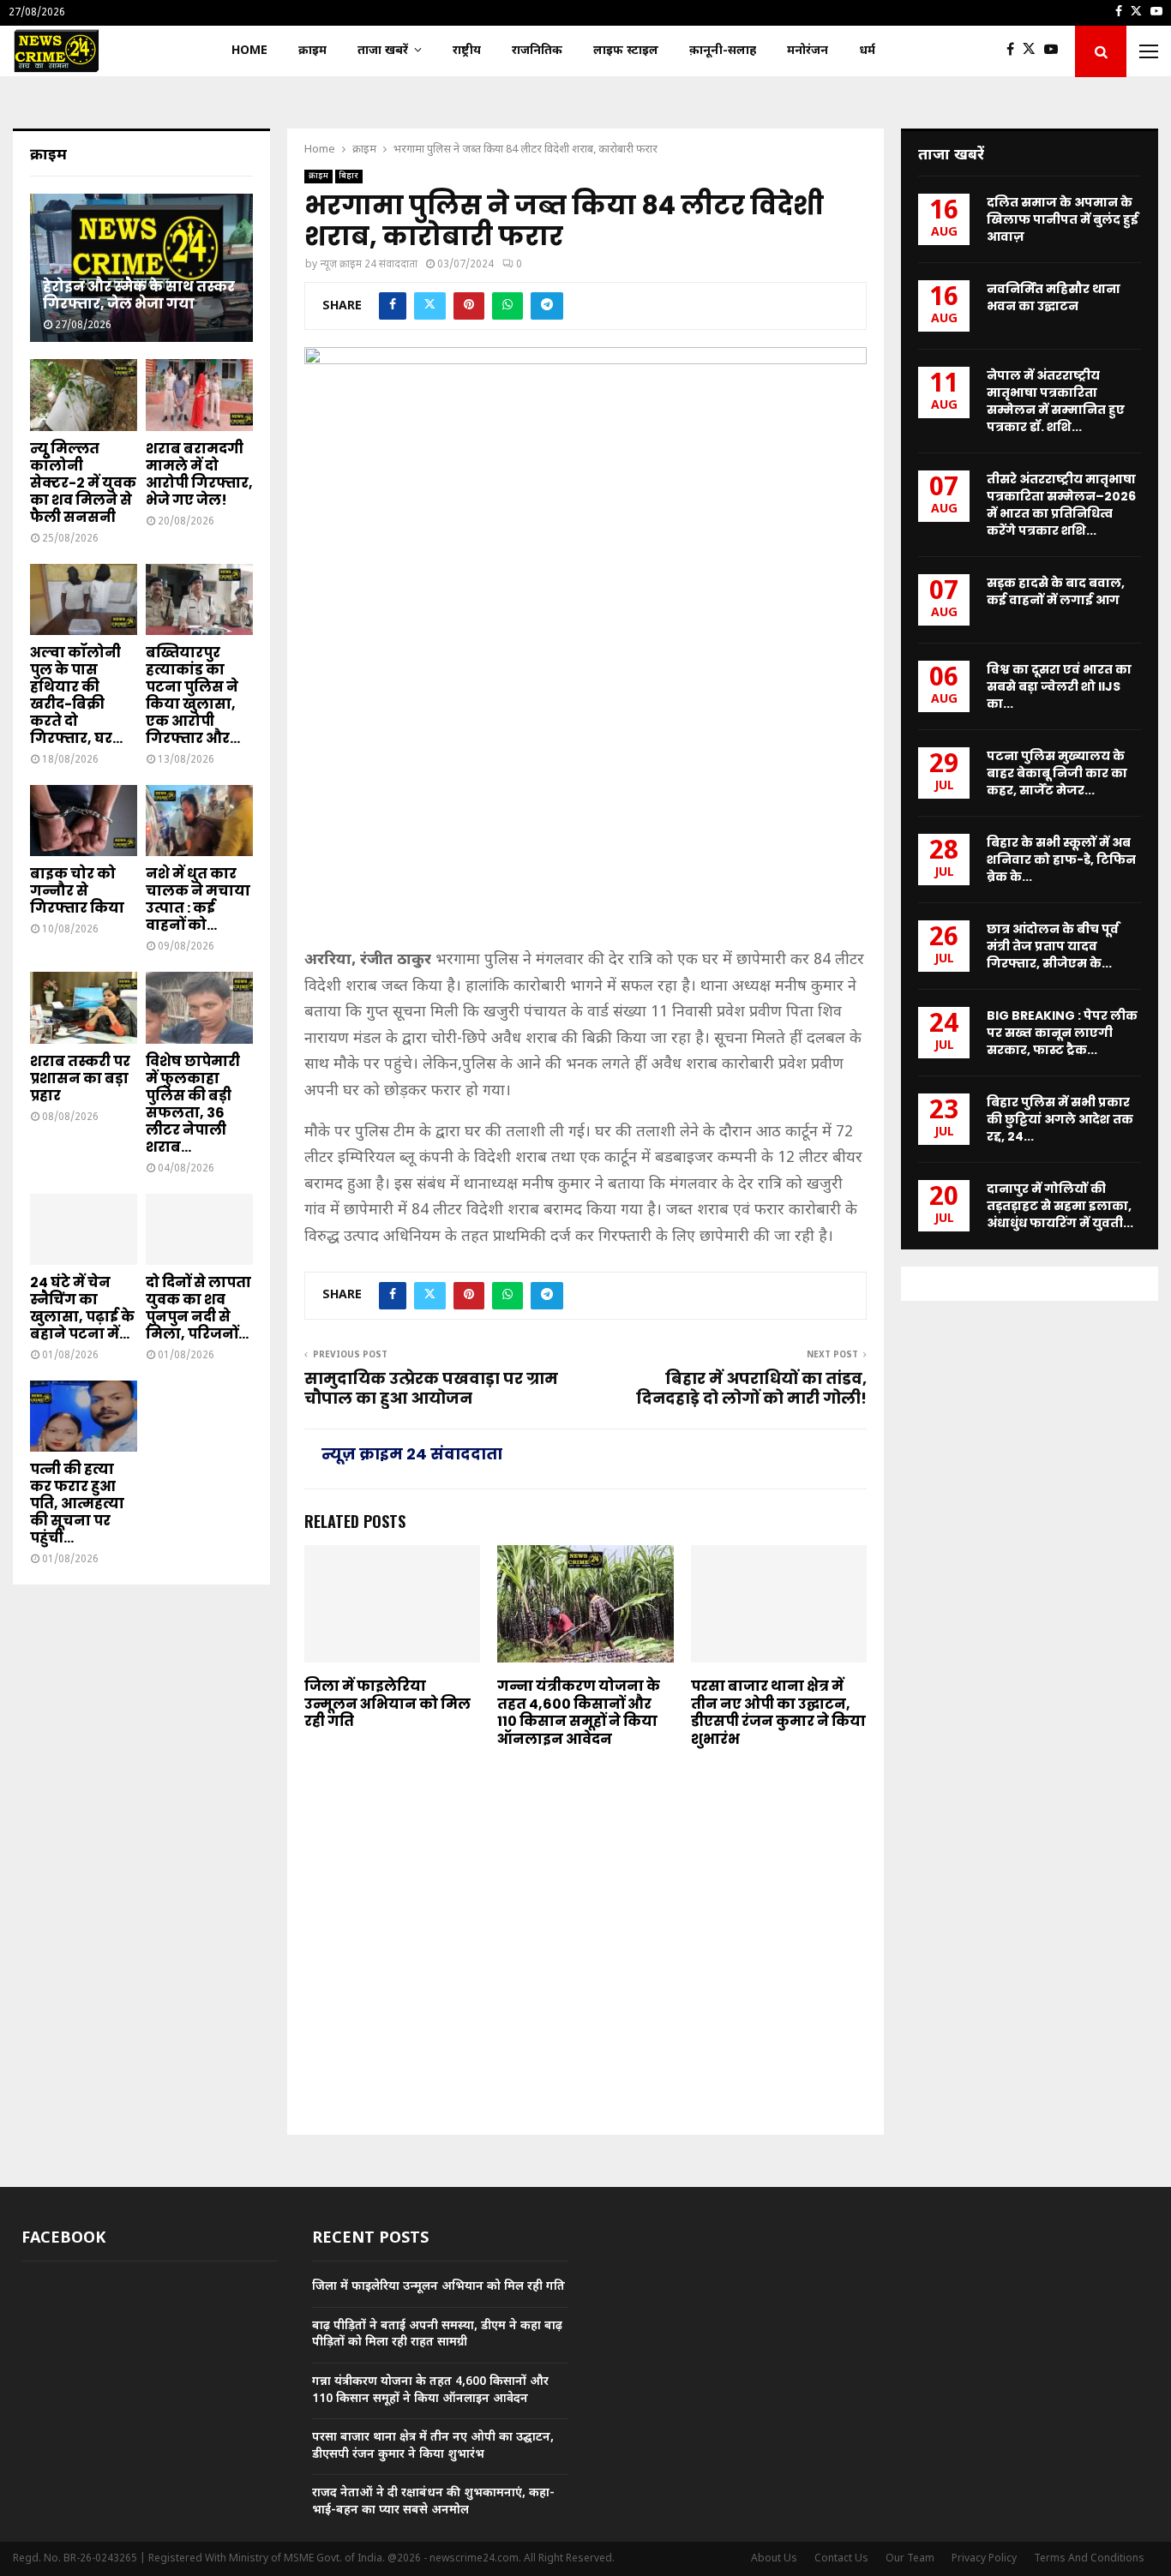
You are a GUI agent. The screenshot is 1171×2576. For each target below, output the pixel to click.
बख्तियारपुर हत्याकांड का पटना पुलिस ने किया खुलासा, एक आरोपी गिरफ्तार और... (193, 695)
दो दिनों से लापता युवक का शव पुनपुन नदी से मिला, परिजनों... (198, 1308)
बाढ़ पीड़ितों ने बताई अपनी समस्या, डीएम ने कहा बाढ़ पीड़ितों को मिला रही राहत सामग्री (437, 2335)
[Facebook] (1015, 51)
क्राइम (312, 51)
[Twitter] (1033, 51)
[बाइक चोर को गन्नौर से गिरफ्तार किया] (84, 821)
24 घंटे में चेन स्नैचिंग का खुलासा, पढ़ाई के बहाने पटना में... (82, 1308)
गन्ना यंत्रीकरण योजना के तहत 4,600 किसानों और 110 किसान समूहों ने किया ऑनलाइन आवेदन (579, 1713)
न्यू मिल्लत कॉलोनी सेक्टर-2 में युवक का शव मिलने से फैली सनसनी (83, 483)
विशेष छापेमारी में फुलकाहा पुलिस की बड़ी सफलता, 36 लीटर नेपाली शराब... (193, 1104)
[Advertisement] (585, 813)
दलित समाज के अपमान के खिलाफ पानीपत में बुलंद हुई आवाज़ (1063, 219)
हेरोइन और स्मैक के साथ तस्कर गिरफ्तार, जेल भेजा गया (139, 295)
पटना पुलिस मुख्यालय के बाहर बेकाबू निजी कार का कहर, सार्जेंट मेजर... (1057, 773)
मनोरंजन (808, 51)
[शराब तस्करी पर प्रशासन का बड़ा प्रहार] (84, 1007)
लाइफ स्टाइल (626, 51)
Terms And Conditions (1089, 2559)
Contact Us (841, 2559)
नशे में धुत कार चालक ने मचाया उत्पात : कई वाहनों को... (198, 899)
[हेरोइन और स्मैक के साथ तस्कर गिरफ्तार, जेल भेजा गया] (141, 268)
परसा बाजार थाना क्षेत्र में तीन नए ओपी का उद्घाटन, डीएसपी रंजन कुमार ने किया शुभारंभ (778, 1713)
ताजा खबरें (383, 51)
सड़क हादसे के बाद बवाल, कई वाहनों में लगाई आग (1056, 591)
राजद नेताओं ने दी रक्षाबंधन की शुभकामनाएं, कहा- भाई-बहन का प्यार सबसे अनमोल (433, 2502)
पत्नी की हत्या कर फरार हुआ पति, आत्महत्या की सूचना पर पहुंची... (77, 1504)
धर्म (867, 51)
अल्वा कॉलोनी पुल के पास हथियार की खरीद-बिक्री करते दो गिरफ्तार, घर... (76, 695)
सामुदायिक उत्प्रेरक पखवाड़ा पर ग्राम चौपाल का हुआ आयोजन (431, 1389)
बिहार (349, 176)
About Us (774, 2559)
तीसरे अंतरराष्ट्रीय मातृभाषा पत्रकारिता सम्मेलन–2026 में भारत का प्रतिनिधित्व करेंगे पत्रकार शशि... (1061, 505)
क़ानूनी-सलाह (723, 51)
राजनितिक (537, 51)
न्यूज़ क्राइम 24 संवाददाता (369, 265)
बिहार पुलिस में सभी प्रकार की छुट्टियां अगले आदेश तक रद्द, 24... (1060, 1119)
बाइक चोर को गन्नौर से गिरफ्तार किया (77, 891)
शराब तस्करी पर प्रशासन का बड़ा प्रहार (80, 1078)
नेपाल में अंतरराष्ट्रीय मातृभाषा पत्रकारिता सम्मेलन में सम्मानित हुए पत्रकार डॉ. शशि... (1056, 401)
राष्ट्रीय (467, 51)
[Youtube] (1055, 51)
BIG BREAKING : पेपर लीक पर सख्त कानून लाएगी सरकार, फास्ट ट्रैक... (1062, 1033)
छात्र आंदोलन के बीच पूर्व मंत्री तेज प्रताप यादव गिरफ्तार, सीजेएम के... (1053, 946)
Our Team (910, 2559)
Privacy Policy (984, 2559)
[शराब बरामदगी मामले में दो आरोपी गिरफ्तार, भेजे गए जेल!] (199, 395)
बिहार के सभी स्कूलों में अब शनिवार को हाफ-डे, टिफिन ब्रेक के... (1061, 860)
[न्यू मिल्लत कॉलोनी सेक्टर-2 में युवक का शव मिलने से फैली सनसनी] (84, 395)
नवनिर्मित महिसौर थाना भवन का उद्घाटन (1054, 297)
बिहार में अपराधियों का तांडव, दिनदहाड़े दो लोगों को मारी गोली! (751, 1389)
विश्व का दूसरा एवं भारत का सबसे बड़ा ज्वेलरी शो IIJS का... (1059, 686)
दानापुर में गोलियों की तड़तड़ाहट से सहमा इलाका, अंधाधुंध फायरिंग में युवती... (1060, 1206)
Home (249, 51)
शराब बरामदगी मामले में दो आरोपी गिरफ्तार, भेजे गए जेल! (199, 474)
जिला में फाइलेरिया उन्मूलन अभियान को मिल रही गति (387, 1704)
